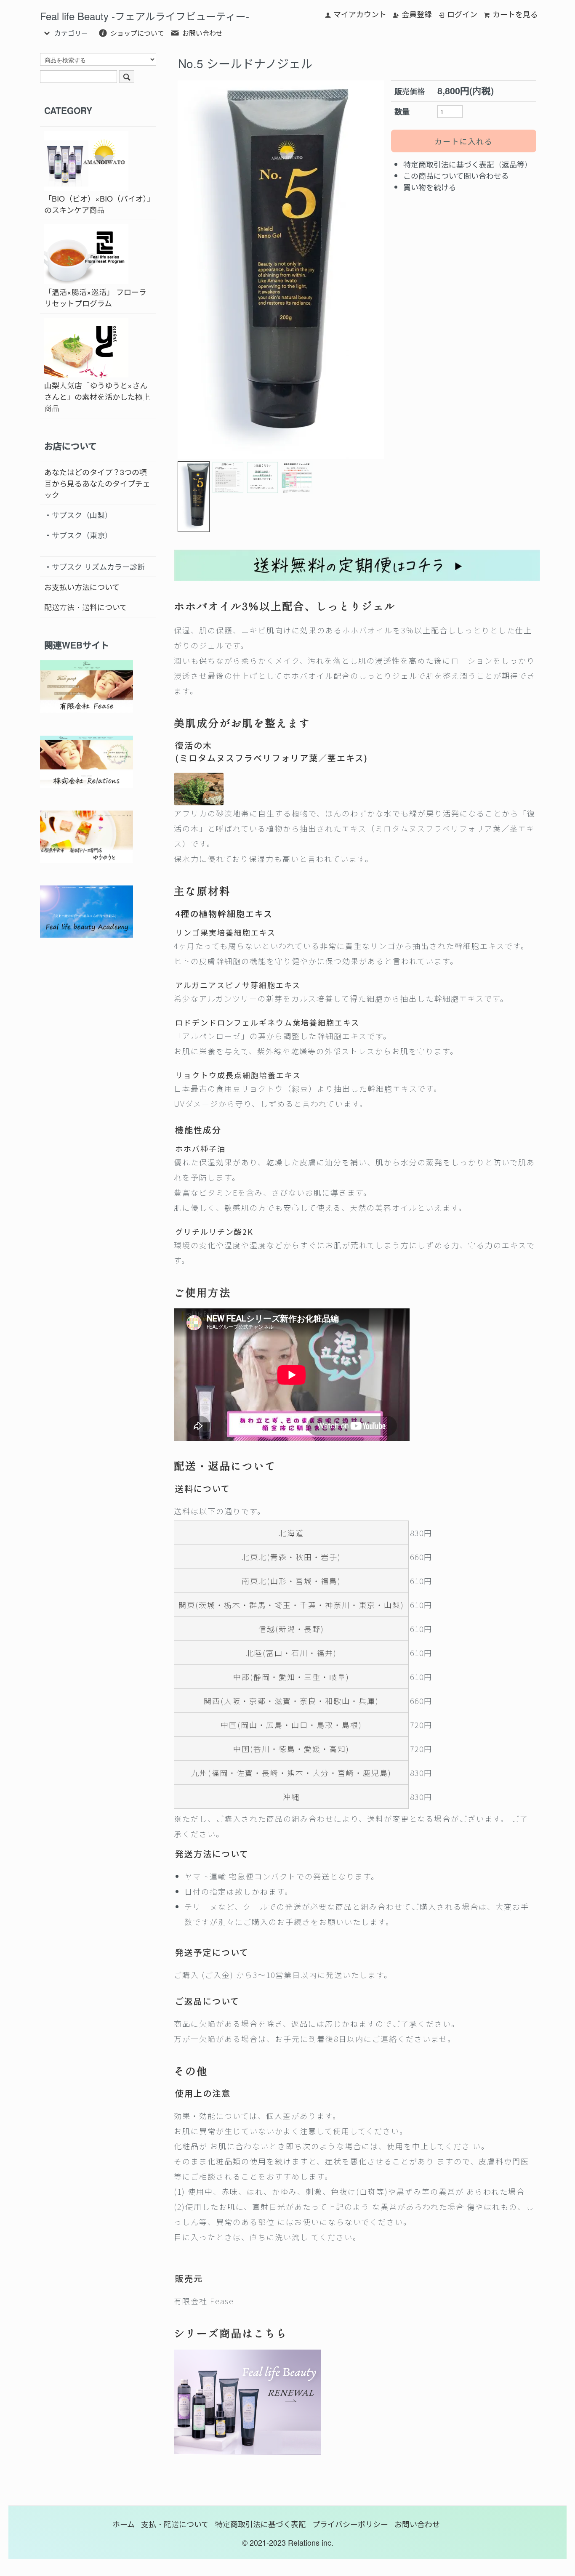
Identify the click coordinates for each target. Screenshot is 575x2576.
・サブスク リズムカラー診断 (95, 566)
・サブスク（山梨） (78, 515)
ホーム (124, 2524)
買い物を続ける (430, 187)
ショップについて (137, 33)
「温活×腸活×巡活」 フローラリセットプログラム (95, 297)
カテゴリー (71, 33)
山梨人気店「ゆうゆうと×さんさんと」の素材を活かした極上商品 (97, 396)
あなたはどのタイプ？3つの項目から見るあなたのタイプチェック (97, 483)
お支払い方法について (82, 587)
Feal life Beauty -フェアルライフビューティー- (145, 16)
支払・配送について (175, 2524)
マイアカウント (360, 14)
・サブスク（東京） (78, 535)
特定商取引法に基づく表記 (261, 2524)
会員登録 (417, 14)
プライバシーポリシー (350, 2524)
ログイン (462, 14)
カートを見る (515, 14)
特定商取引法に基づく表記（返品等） (468, 164)
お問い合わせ (202, 33)
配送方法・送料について (86, 607)
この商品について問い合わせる (456, 175)
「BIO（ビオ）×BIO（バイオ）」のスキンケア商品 (97, 204)
